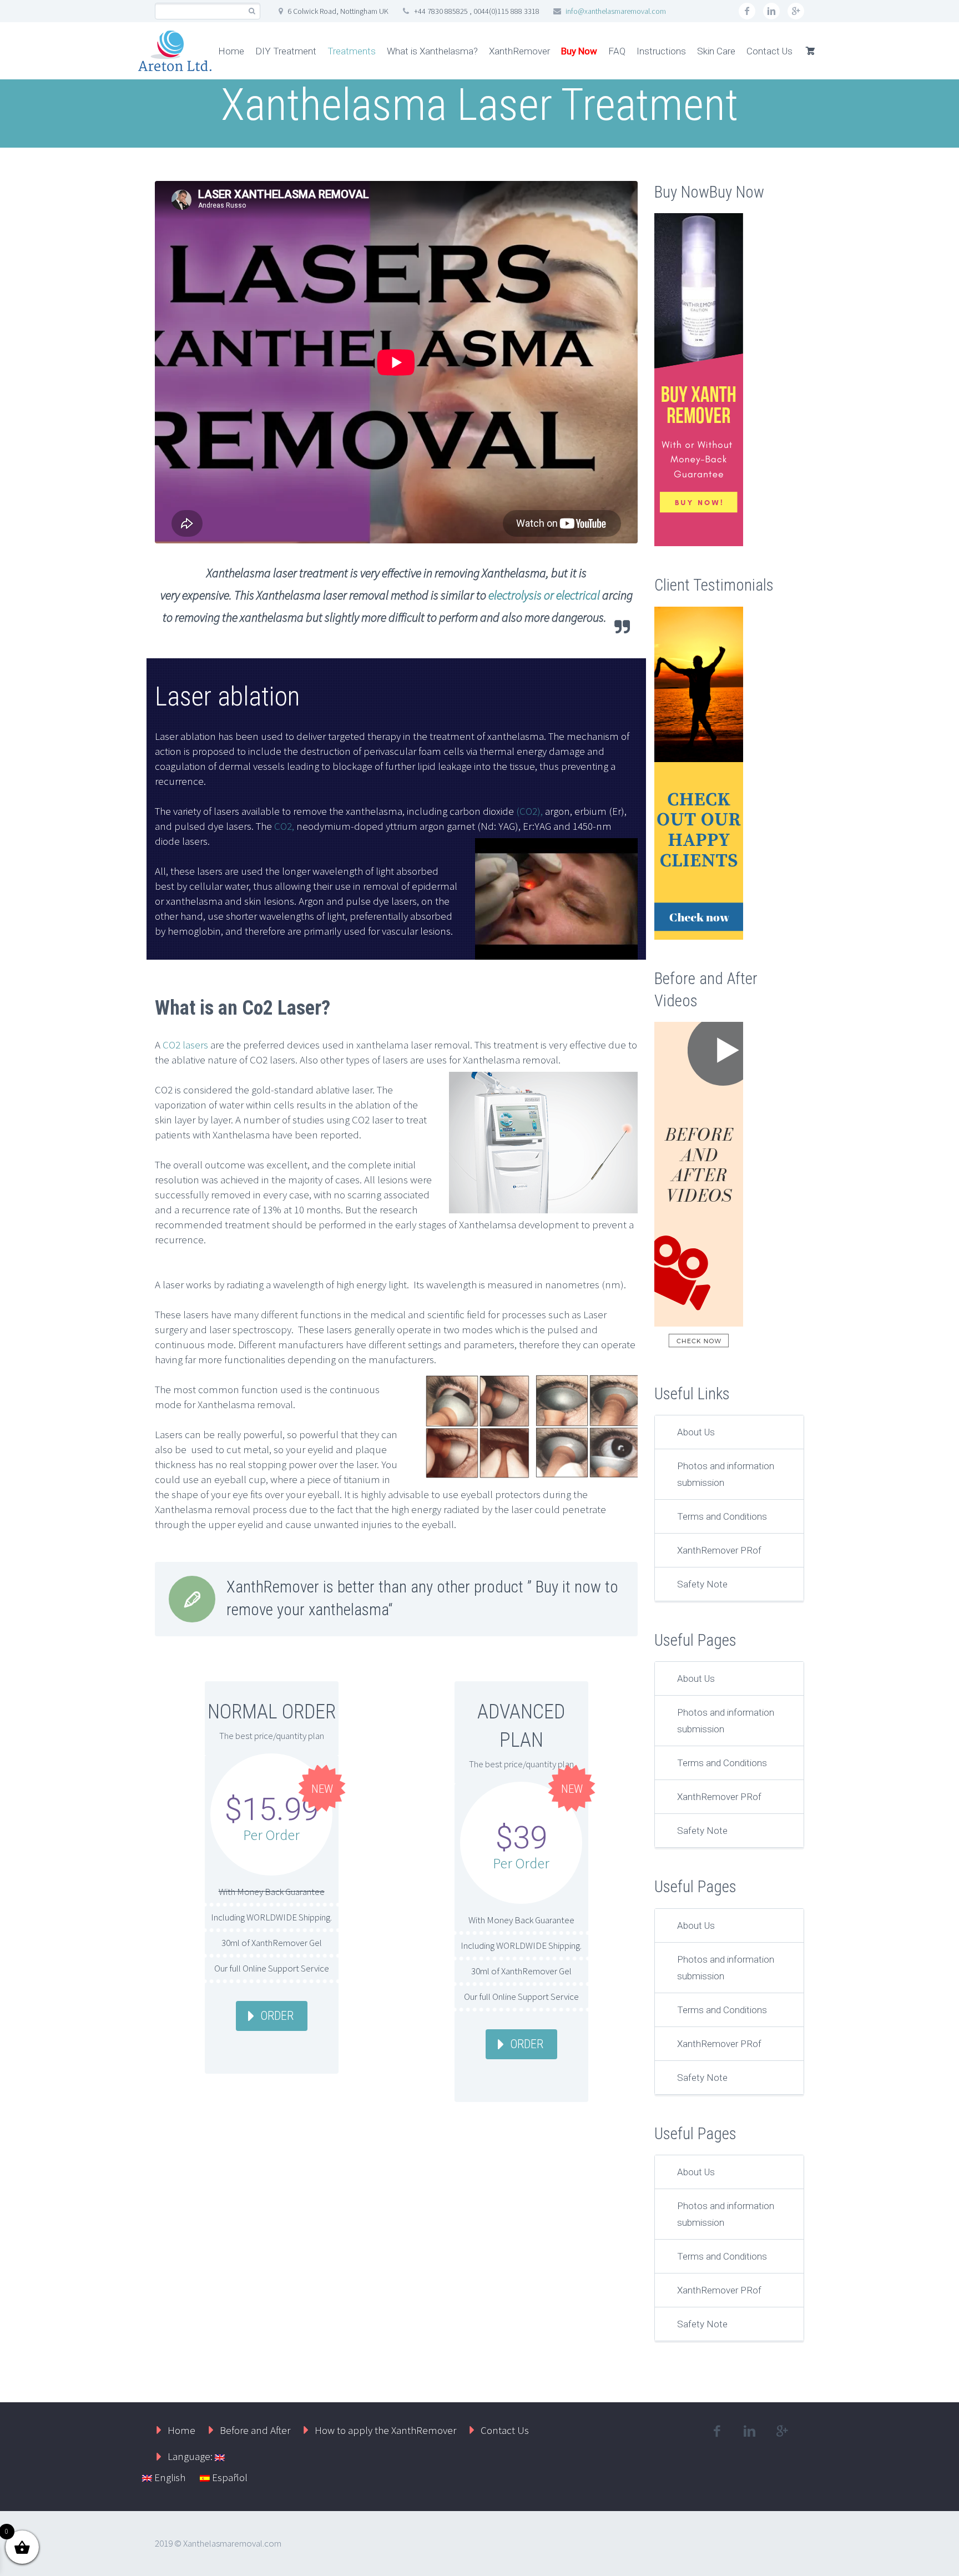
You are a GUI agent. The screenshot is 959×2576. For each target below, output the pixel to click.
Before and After (255, 2430)
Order (277, 2016)
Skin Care (716, 51)
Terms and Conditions (722, 1516)
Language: (191, 2456)
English (169, 2477)
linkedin (771, 11)
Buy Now (579, 51)
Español (229, 2477)
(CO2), (529, 811)
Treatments (352, 51)
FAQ (617, 51)
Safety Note (702, 1584)
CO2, (284, 826)
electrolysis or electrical (544, 595)
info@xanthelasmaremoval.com (616, 11)
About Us (696, 1432)
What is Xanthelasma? (432, 51)
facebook (747, 11)
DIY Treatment (286, 51)
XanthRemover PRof (719, 1550)
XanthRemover (519, 51)
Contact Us (769, 51)
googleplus (796, 11)
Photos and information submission (726, 1474)
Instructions (661, 51)
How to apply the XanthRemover (385, 2430)
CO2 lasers (186, 1045)
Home (231, 51)
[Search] (252, 11)
